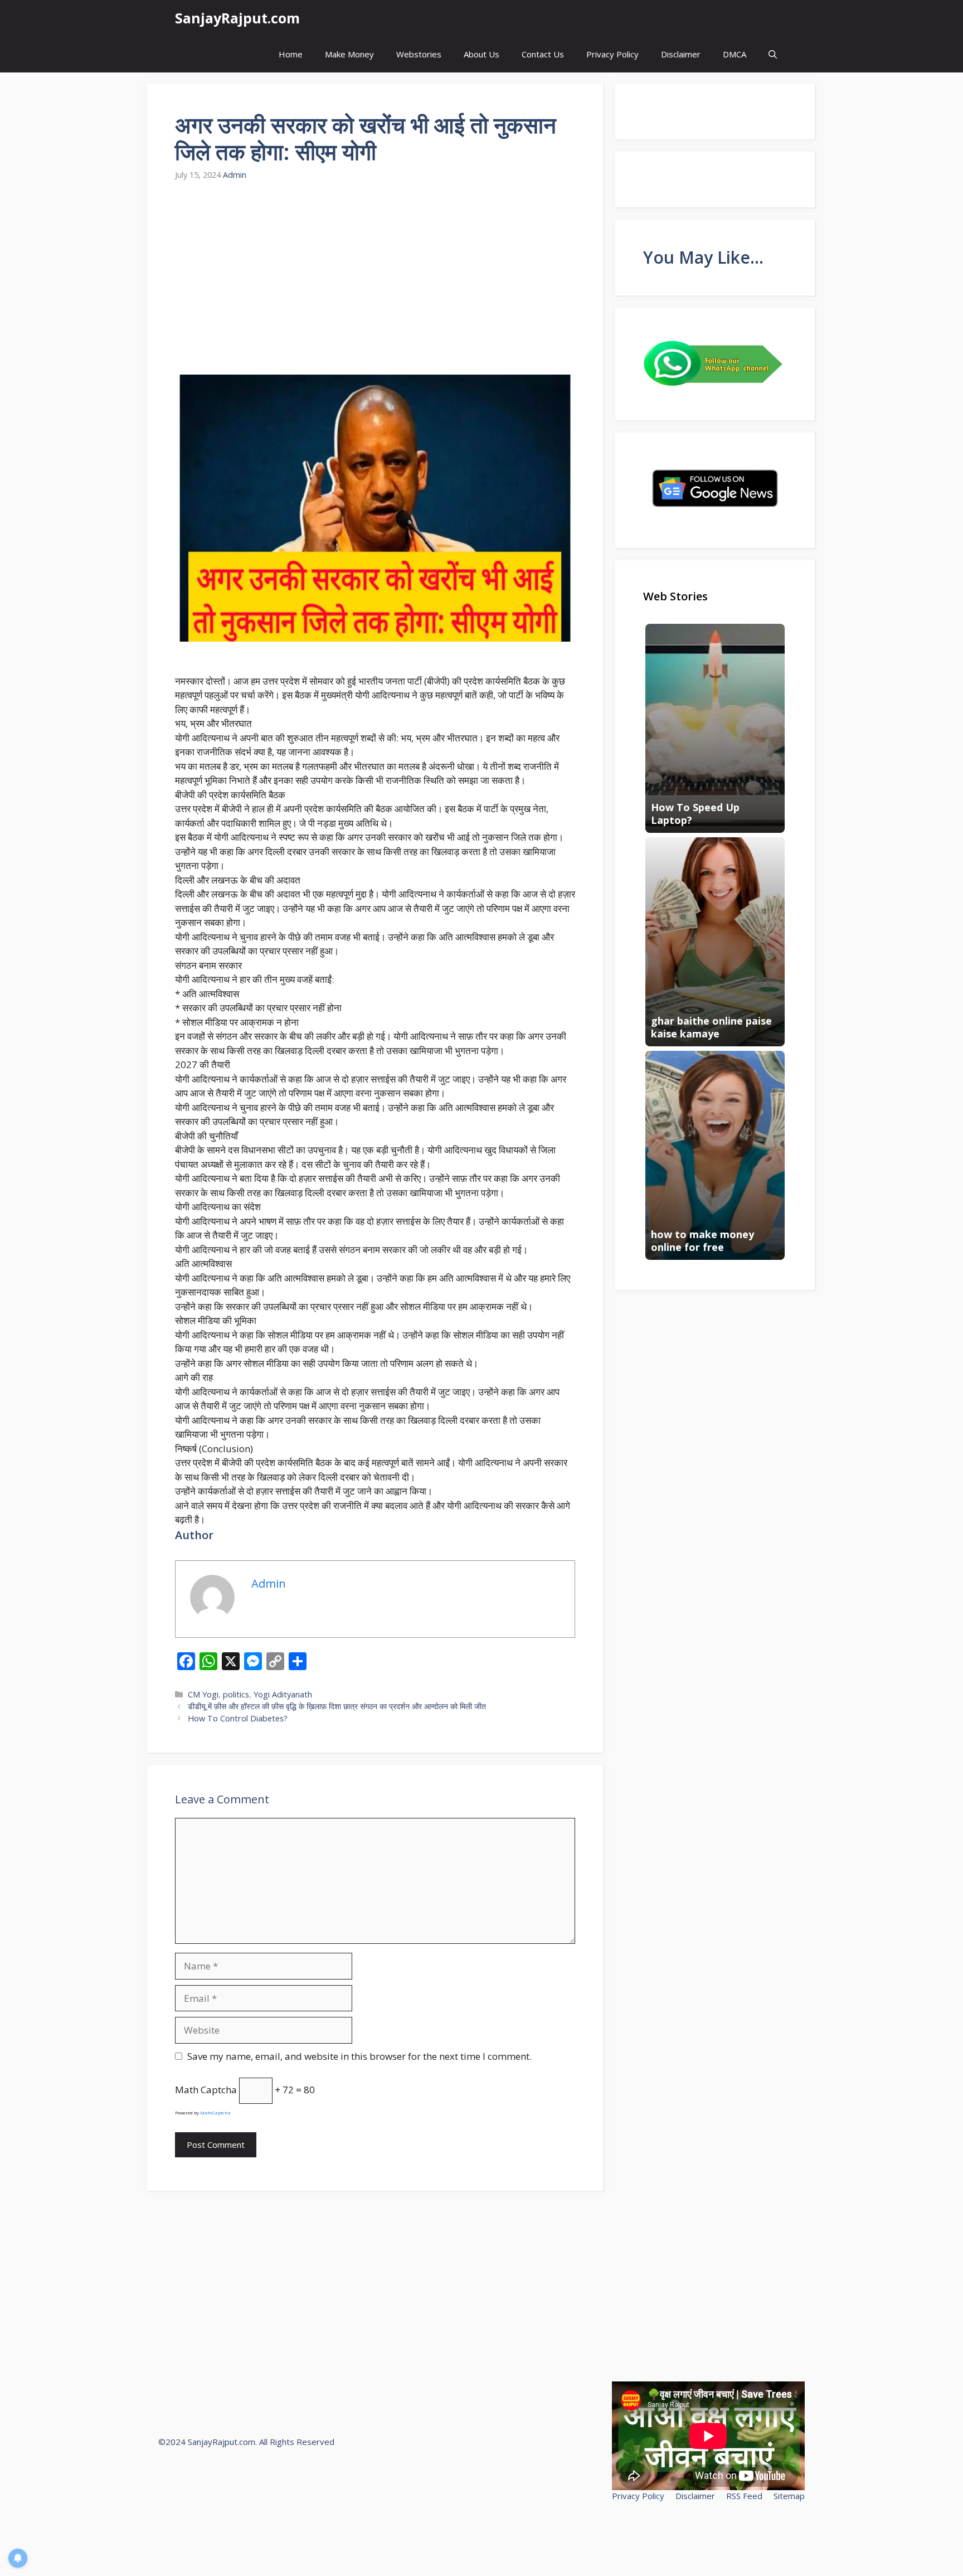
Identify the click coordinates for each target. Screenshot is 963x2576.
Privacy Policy (612, 54)
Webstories (419, 54)
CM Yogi (203, 1694)
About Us (481, 54)
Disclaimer (681, 54)
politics (236, 1694)
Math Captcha (206, 2090)
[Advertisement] (375, 278)
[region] (145, 2495)
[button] (773, 54)
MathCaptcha (215, 2112)
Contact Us (543, 54)
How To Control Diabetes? (238, 1718)
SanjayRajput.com (237, 18)
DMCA (735, 54)
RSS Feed (744, 2496)
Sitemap (789, 2496)
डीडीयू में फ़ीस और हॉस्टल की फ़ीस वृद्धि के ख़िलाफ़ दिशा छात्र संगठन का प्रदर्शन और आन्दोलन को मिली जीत (337, 1706)
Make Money (349, 54)
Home (291, 54)
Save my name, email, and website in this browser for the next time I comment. (359, 2056)
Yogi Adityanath (283, 1694)
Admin (235, 175)
